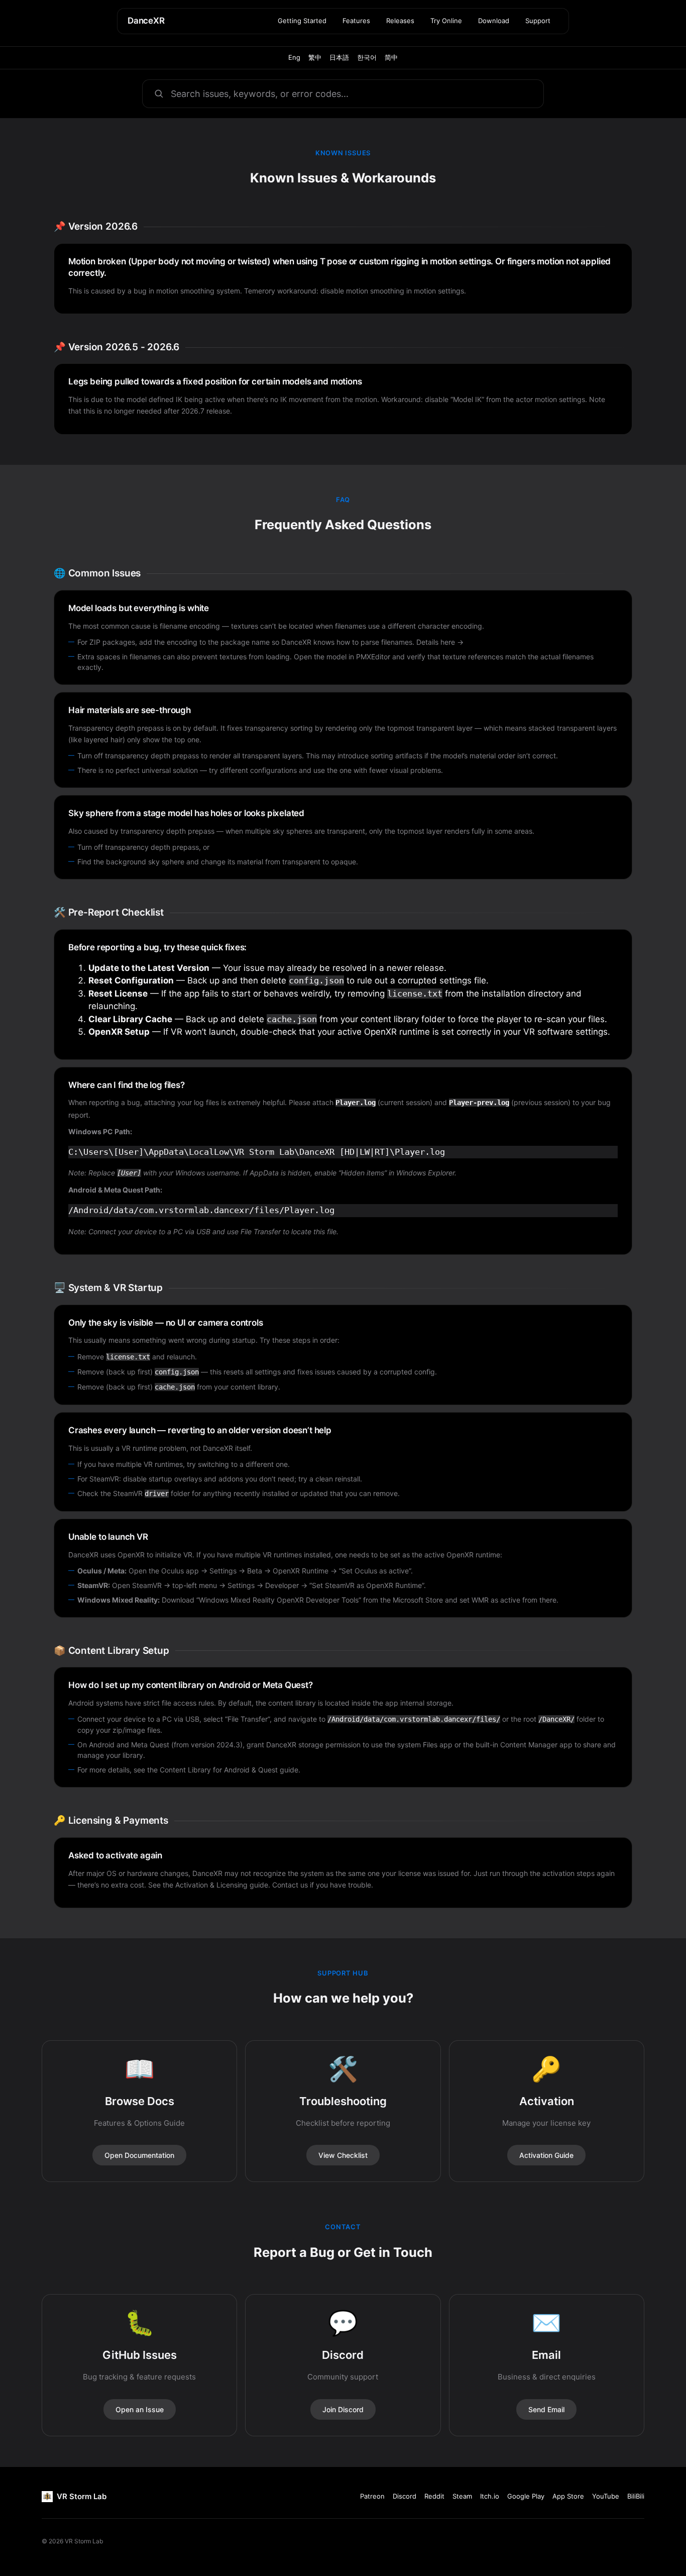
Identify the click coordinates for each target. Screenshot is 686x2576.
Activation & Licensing (211, 1885)
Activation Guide (546, 2155)
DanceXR (146, 21)
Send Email (546, 2409)
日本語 (339, 57)
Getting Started (302, 21)
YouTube (606, 2496)
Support (538, 21)
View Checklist (343, 2155)
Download (494, 21)
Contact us (290, 1885)
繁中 (315, 57)
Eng (294, 57)
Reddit (434, 2496)
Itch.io (490, 2496)
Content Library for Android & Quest (219, 1770)
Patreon (372, 2496)
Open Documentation (139, 2155)
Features (356, 21)
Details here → (440, 642)
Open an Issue (140, 2409)
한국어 (367, 57)
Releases (400, 21)
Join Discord (343, 2409)
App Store (568, 2496)
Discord (405, 2496)
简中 (391, 57)
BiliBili (636, 2496)
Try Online (446, 21)
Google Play (526, 2496)
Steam (462, 2496)
